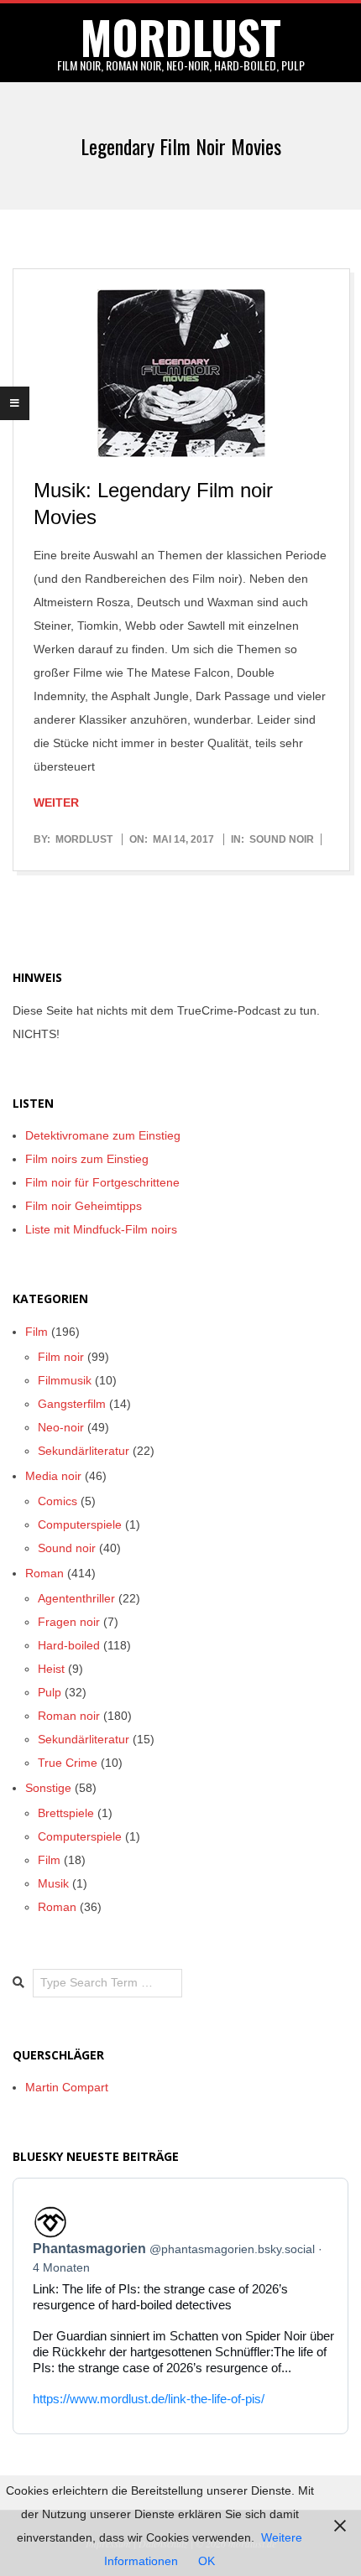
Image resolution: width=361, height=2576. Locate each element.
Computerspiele (80, 1524)
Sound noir (282, 839)
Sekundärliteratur (84, 1451)
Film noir (61, 1357)
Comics (58, 1501)
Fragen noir (69, 1622)
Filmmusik (65, 1380)
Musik (53, 1883)
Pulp (50, 1692)
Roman (44, 1573)
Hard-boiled (69, 1645)
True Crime (68, 1763)
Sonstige (48, 1788)
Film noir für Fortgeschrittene (102, 1182)
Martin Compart (67, 2087)
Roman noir (69, 1716)
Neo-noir (61, 1427)
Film (37, 1332)
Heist (51, 1669)
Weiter (56, 802)
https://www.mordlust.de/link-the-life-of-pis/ (149, 2399)
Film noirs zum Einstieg (87, 1159)
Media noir (53, 1476)
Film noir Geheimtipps (84, 1206)
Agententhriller (76, 1598)
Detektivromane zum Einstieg (103, 1135)
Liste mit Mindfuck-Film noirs (101, 1229)
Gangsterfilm (72, 1404)
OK (207, 2561)
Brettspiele (66, 1813)
